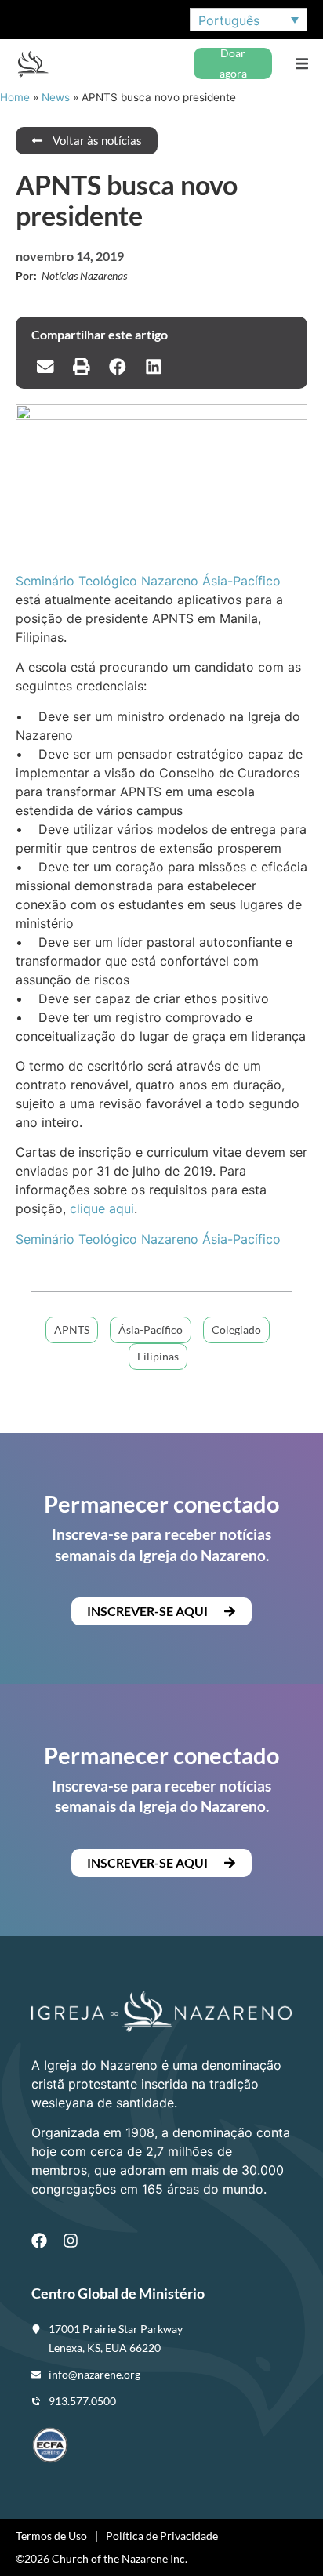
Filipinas (158, 1356)
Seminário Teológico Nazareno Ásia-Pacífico (148, 581)
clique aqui (102, 1208)
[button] (301, 64)
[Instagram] (71, 2241)
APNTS (72, 1330)
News (56, 97)
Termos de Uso (51, 2536)
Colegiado (236, 1330)
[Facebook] (39, 2241)
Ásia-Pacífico (151, 1330)
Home (15, 97)
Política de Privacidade (162, 2536)
